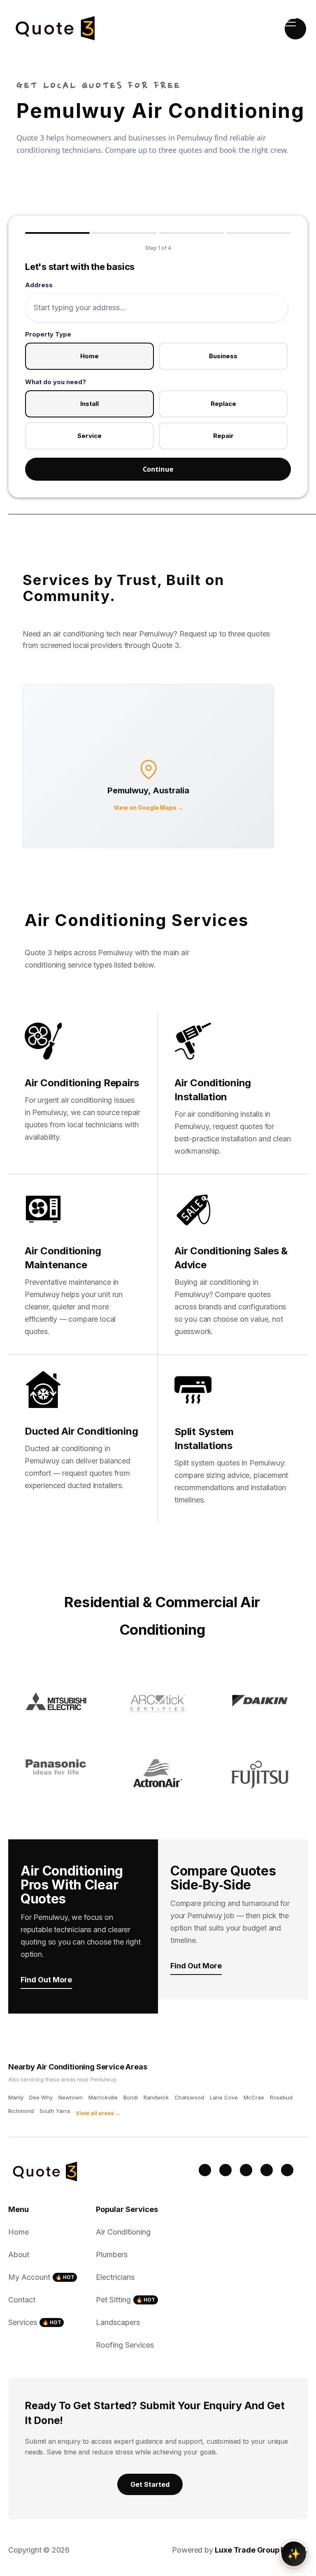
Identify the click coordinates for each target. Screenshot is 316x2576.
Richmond (21, 2111)
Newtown (71, 2097)
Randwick (156, 2097)
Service (89, 436)
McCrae (254, 2097)
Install (89, 404)
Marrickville (103, 2097)
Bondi (131, 2097)
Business (223, 356)
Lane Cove (224, 2097)
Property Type (48, 334)
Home (89, 356)
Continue (158, 469)
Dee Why (41, 2097)
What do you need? (56, 382)
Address (39, 285)
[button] (295, 29)
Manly (16, 2097)
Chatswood (189, 2097)
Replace (223, 404)
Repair (223, 436)
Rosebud (281, 2097)
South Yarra (55, 2111)
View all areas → (98, 2113)
